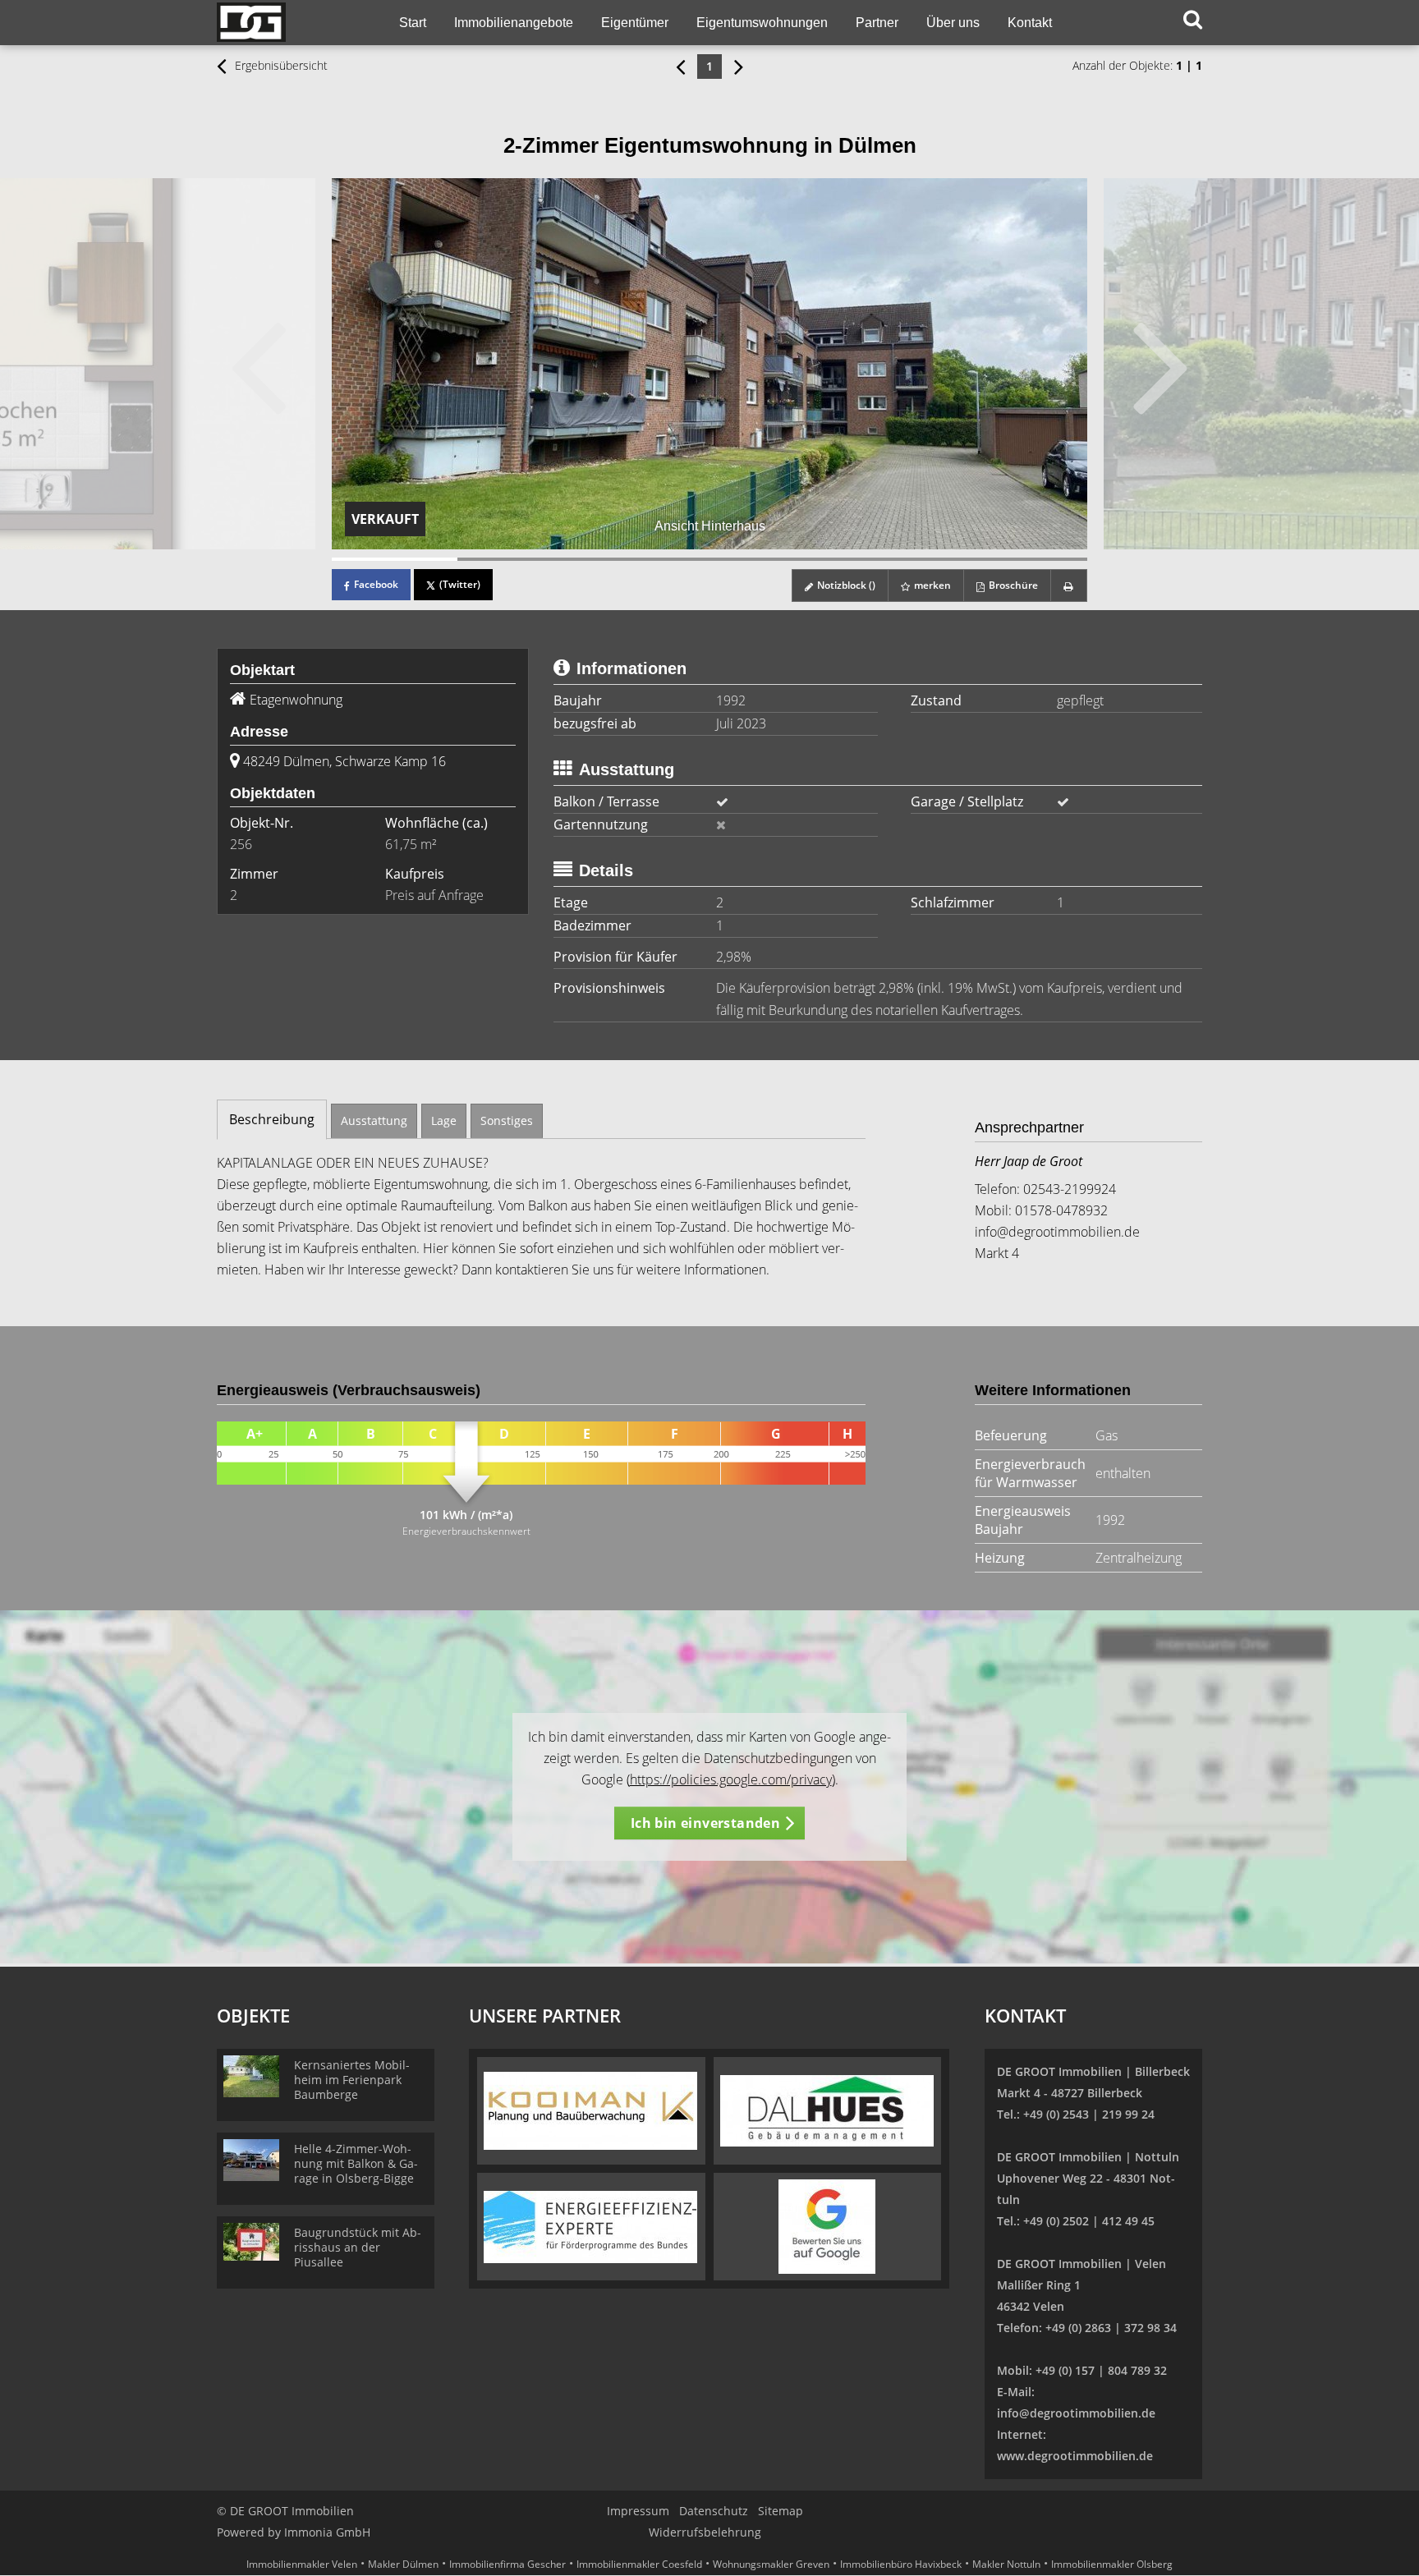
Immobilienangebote (514, 23)
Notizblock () (845, 585)
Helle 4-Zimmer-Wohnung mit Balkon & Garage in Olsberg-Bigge (356, 2163)
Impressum (638, 2511)
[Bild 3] (647, 559)
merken (931, 585)
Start (413, 23)
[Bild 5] (898, 559)
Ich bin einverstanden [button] (705, 1823)
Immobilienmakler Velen (302, 2564)
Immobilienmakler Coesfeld (639, 2564)
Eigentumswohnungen (762, 23)
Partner (877, 23)
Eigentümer (635, 23)
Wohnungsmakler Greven (771, 2564)
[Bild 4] (772, 559)
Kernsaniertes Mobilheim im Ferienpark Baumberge (352, 2080)
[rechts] (739, 66)
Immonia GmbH (327, 2532)
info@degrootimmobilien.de (1057, 1232)
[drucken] (1069, 585)
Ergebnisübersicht (280, 65)
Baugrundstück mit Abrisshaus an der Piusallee (358, 2247)
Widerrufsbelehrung (705, 2532)
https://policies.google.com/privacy (731, 1779)
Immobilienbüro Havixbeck (901, 2564)
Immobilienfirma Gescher (507, 2564)
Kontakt (1030, 23)
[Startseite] (289, 23)
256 (241, 844)
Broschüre (1012, 585)
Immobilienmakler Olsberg (1112, 2564)
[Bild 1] (395, 559)
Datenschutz (714, 2511)
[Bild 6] (1024, 559)
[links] (680, 66)
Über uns (953, 23)
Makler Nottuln (1006, 2564)
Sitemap (781, 2511)
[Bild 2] (520, 559)
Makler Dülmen (403, 2564)
